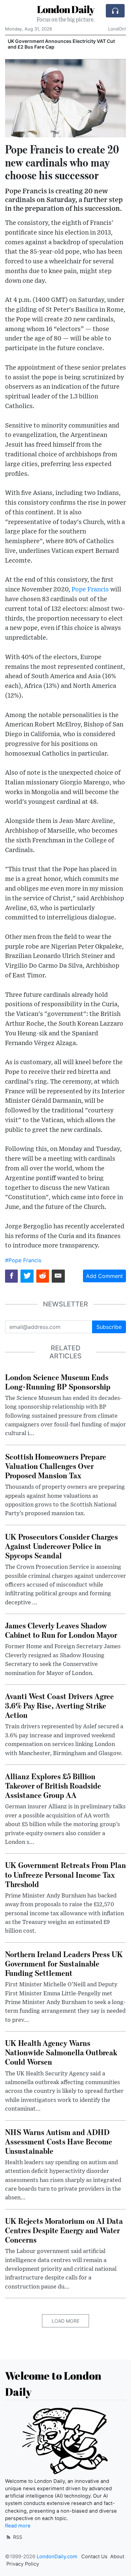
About (117, 2557)
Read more (18, 2526)
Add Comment (104, 1276)
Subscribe (109, 1327)
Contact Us (94, 2557)
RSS (17, 2537)
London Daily (66, 9)
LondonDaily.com (57, 2557)
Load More (65, 2321)
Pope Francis (90, 590)
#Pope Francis (23, 1260)
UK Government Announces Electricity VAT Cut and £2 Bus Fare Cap (61, 44)
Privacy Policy (23, 2564)
